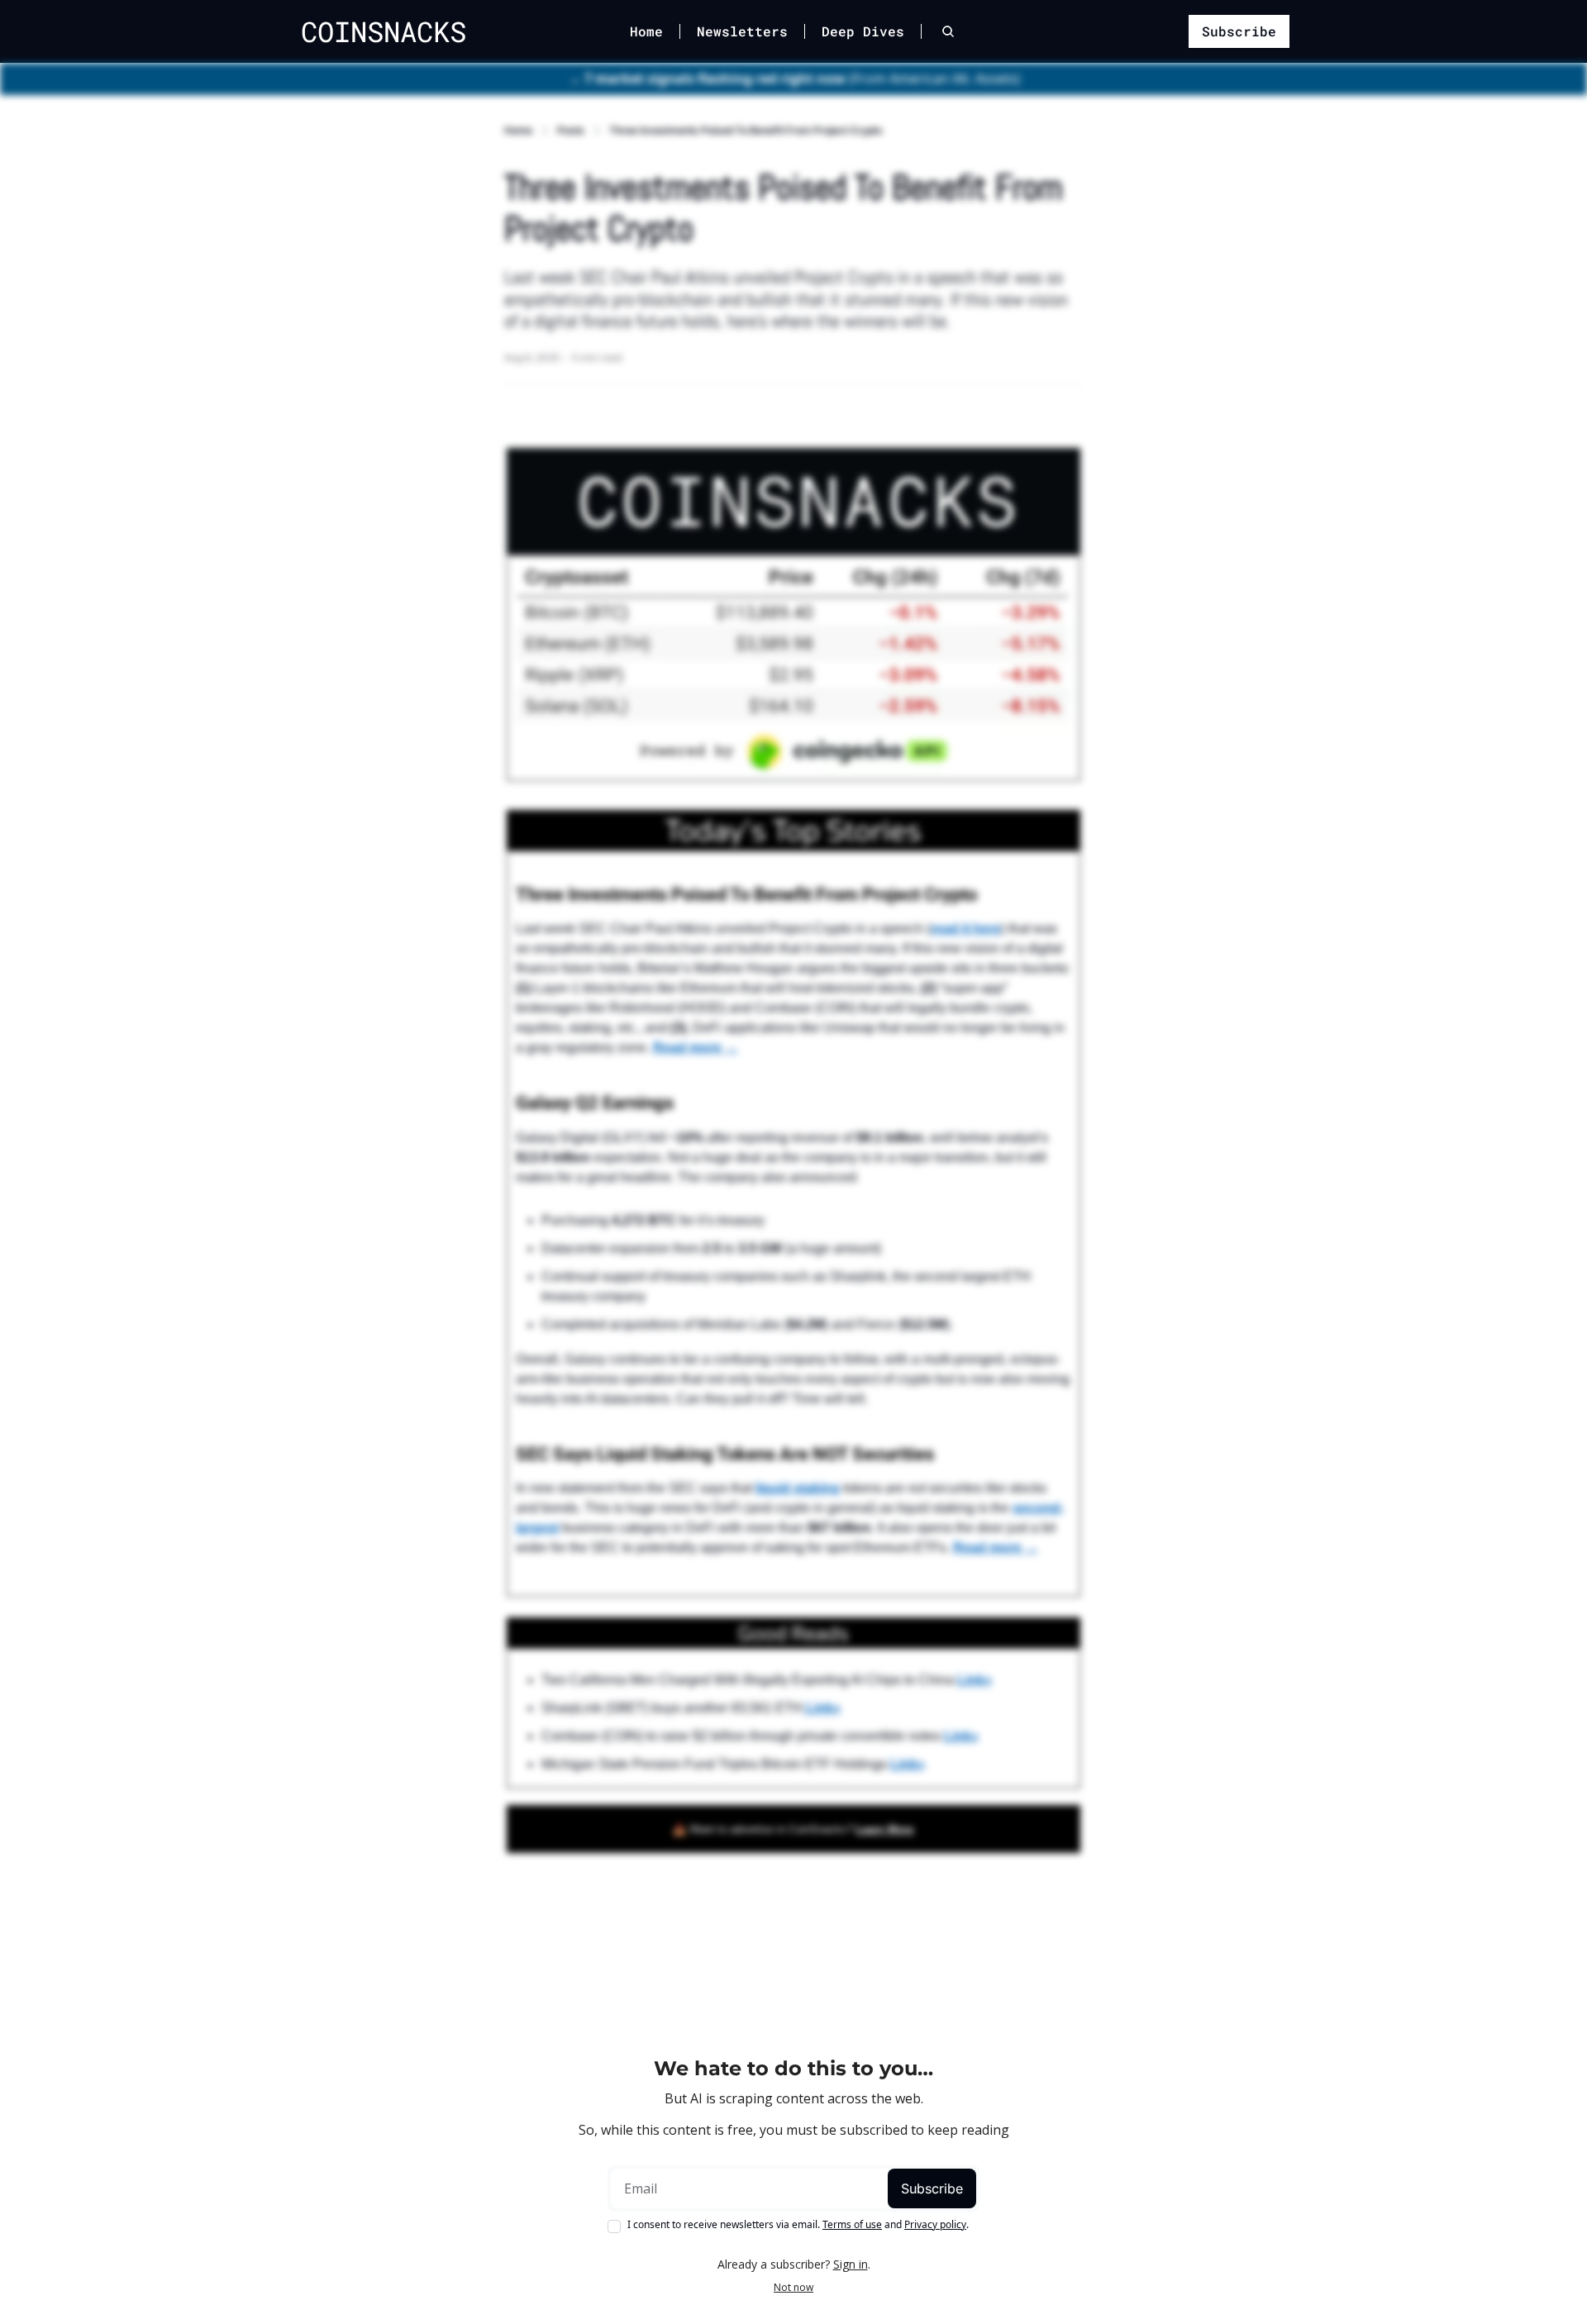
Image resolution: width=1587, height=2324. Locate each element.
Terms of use (852, 2224)
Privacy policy (935, 2224)
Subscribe (932, 2188)
